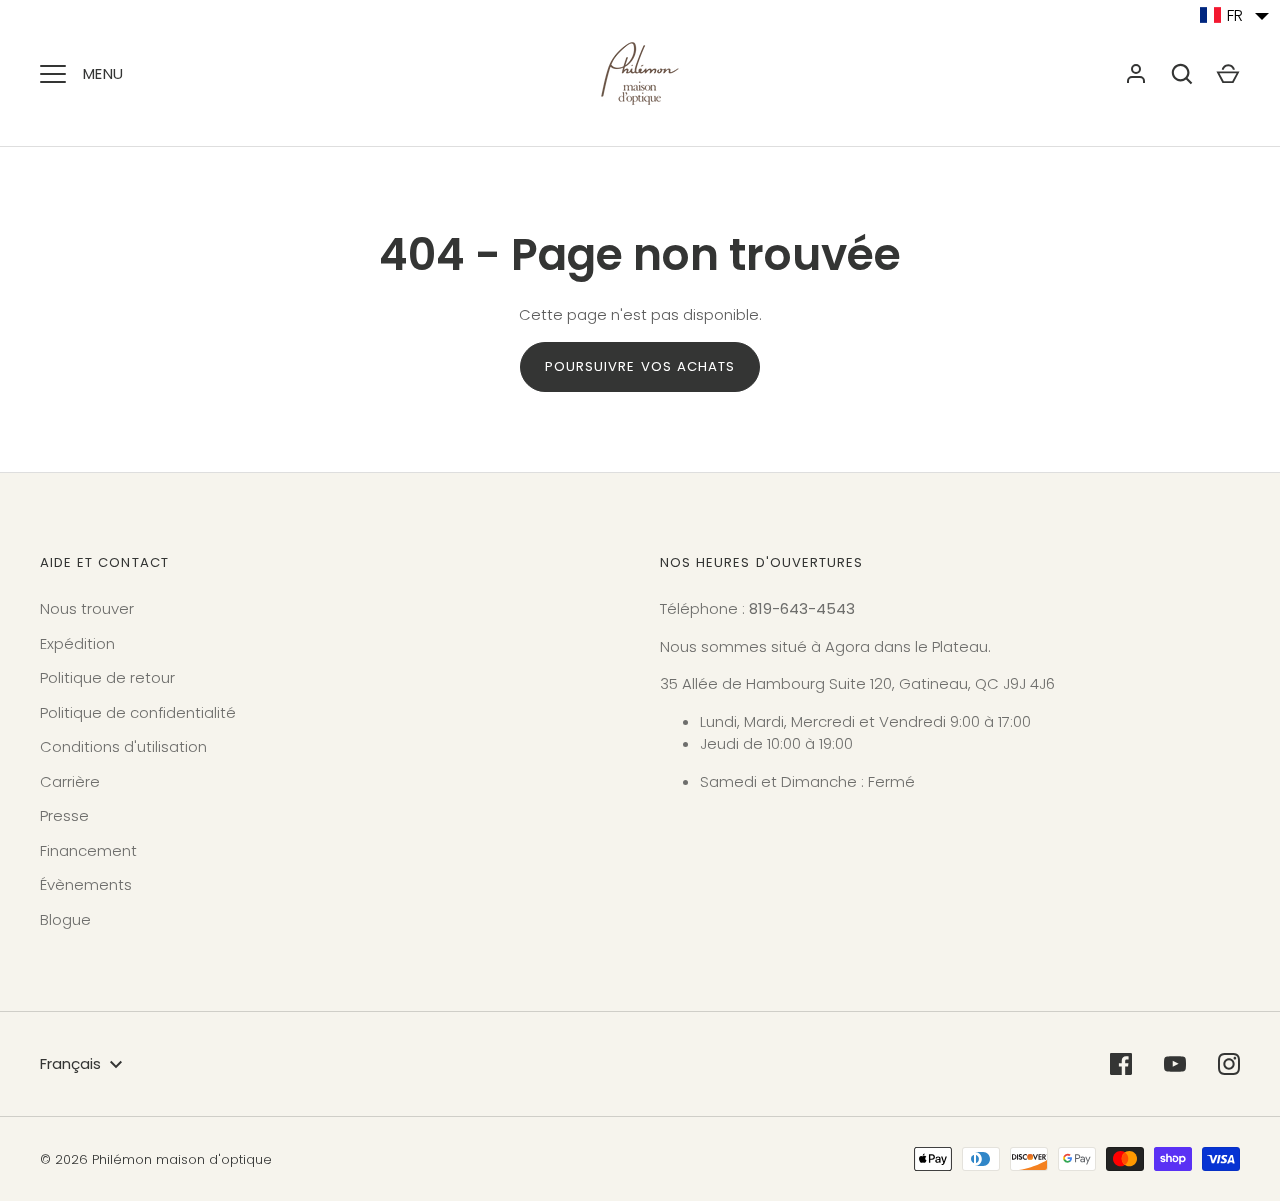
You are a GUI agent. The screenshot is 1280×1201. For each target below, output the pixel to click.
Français (70, 1063)
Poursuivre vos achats (640, 366)
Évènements (86, 884)
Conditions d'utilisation (123, 746)
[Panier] (1228, 74)
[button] (1235, 15)
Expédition (77, 643)
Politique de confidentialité (138, 712)
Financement (88, 850)
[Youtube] (1175, 1064)
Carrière (70, 781)
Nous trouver (87, 608)
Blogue (65, 919)
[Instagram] (1229, 1064)
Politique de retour (107, 677)
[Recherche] (1182, 74)
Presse (64, 815)
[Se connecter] (1136, 74)
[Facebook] (1121, 1064)
